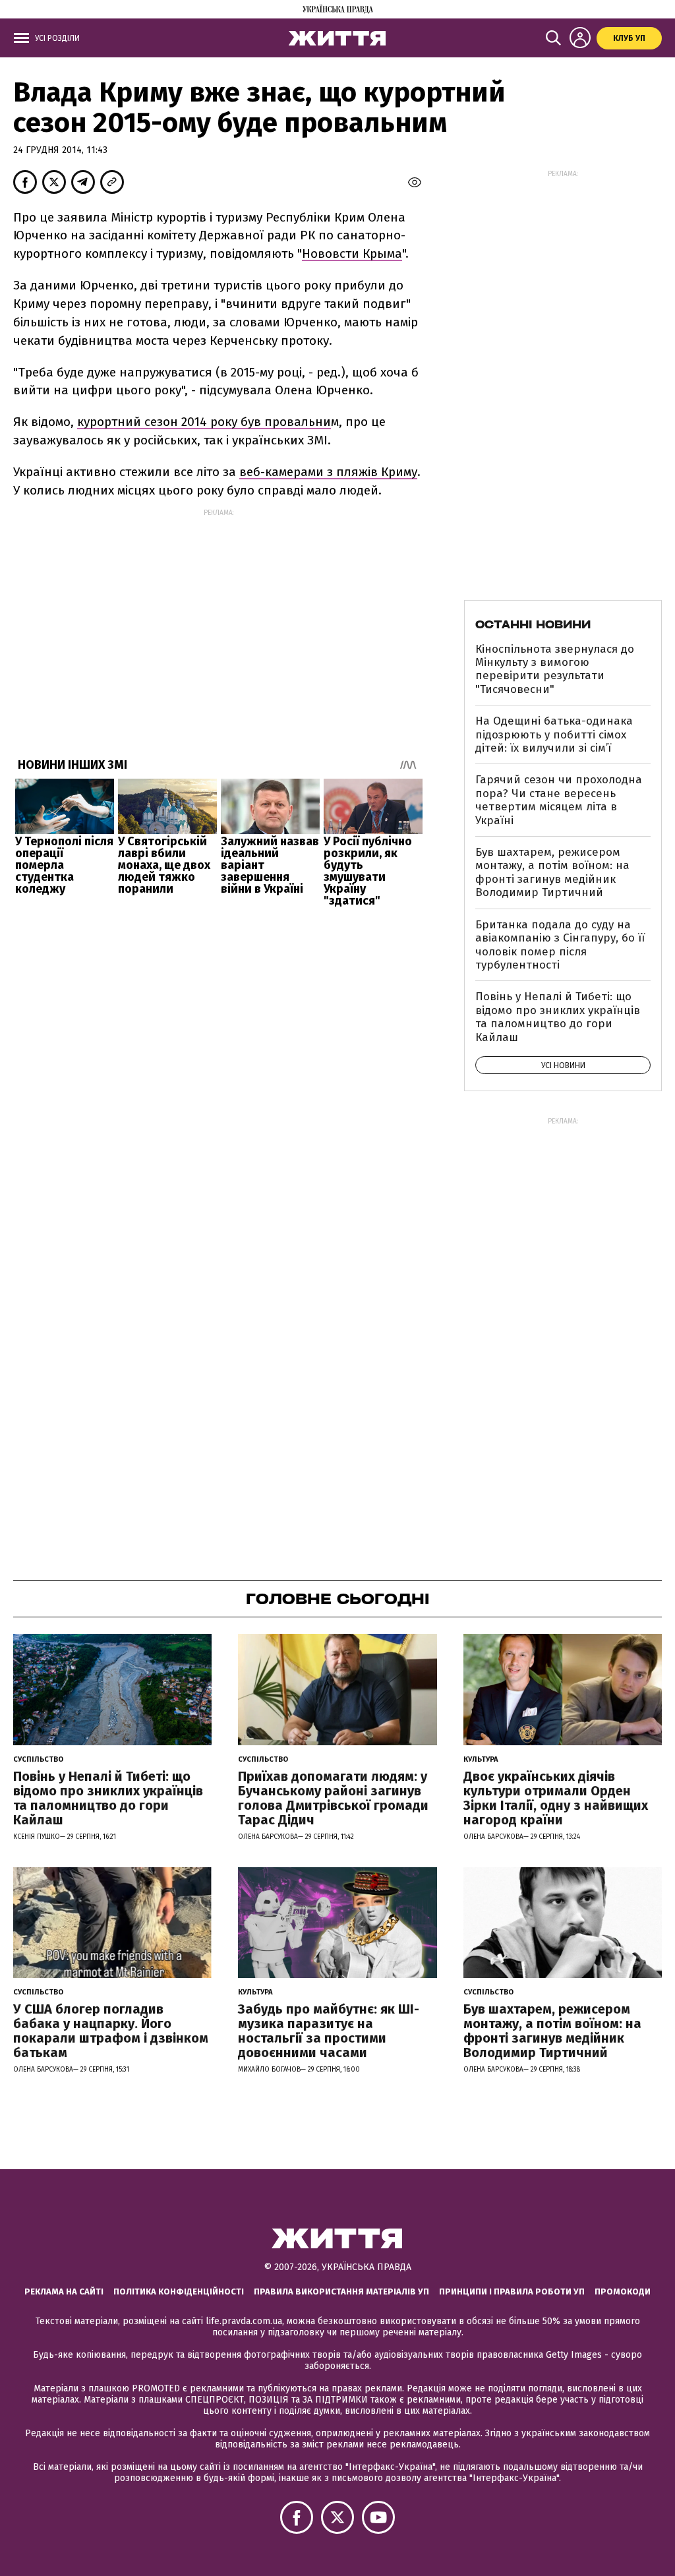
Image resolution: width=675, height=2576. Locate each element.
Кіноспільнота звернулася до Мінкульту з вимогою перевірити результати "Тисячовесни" (555, 669)
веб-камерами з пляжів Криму (328, 472)
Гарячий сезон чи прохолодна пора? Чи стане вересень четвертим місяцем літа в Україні (559, 800)
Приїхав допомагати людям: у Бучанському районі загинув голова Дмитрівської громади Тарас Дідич (333, 1798)
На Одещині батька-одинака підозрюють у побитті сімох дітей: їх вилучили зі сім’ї (554, 734)
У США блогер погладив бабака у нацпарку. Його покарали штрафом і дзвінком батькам (111, 2031)
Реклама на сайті (64, 2291)
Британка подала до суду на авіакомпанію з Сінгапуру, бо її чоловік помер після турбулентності (560, 945)
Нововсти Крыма (352, 254)
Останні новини (533, 624)
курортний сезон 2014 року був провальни (204, 422)
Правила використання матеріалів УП (341, 2291)
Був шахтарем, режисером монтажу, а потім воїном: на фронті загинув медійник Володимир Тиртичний (552, 872)
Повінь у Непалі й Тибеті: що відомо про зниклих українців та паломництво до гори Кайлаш (558, 1017)
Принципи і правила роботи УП (512, 2291)
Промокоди (623, 2291)
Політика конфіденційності (179, 2291)
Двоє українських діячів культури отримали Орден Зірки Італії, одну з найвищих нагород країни (556, 1798)
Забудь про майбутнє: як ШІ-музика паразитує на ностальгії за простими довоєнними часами (329, 2031)
